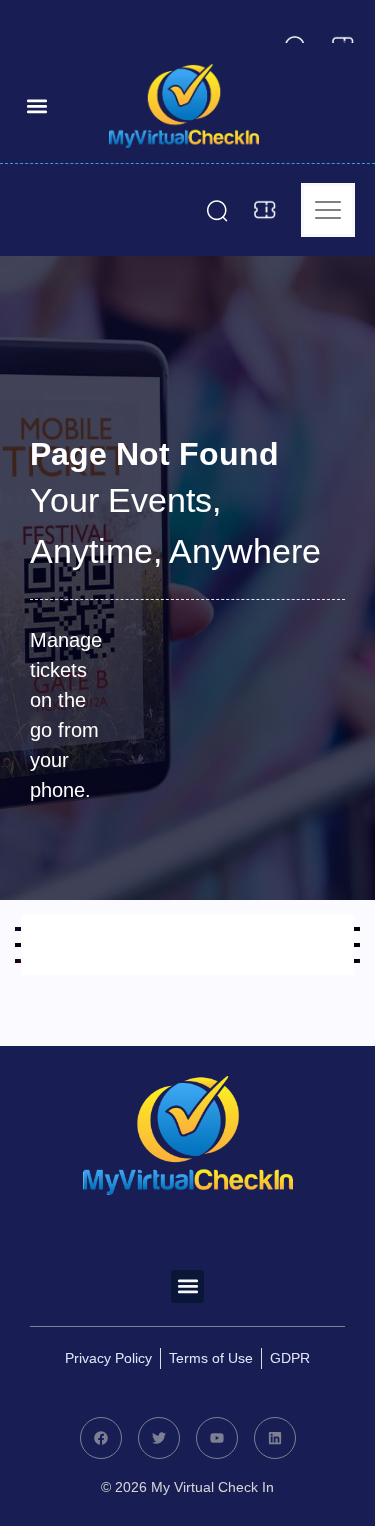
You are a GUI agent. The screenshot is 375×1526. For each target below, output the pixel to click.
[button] (36, 106)
